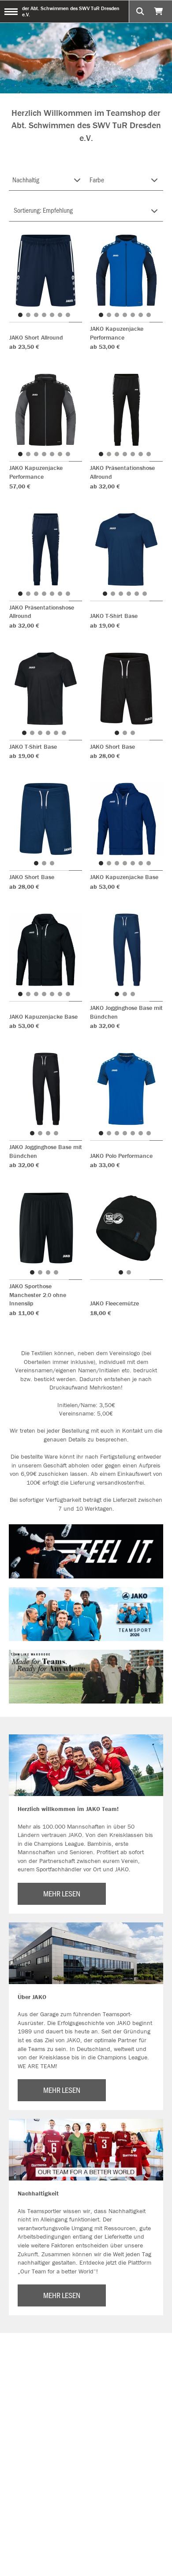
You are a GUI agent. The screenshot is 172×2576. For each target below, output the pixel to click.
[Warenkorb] (159, 11)
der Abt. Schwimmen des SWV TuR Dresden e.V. (71, 11)
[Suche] (140, 11)
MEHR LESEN (62, 1893)
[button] (20, 315)
